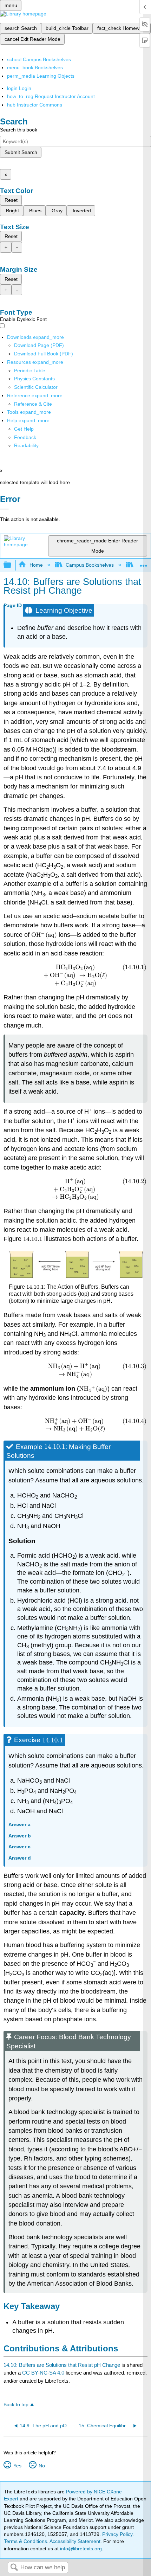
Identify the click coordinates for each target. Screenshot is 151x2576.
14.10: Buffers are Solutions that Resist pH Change (62, 2365)
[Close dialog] (4, 509)
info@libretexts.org (80, 2549)
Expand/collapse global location (144, 563)
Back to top (16, 2405)
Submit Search (21, 152)
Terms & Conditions (25, 2541)
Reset (11, 200)
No (42, 2466)
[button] (25, 437)
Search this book (19, 130)
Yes (17, 2466)
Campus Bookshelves (90, 565)
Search (14, 2568)
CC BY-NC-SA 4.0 (43, 2373)
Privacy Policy (117, 2534)
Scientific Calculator (36, 387)
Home (36, 565)
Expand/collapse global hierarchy (12, 565)
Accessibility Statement (75, 2541)
